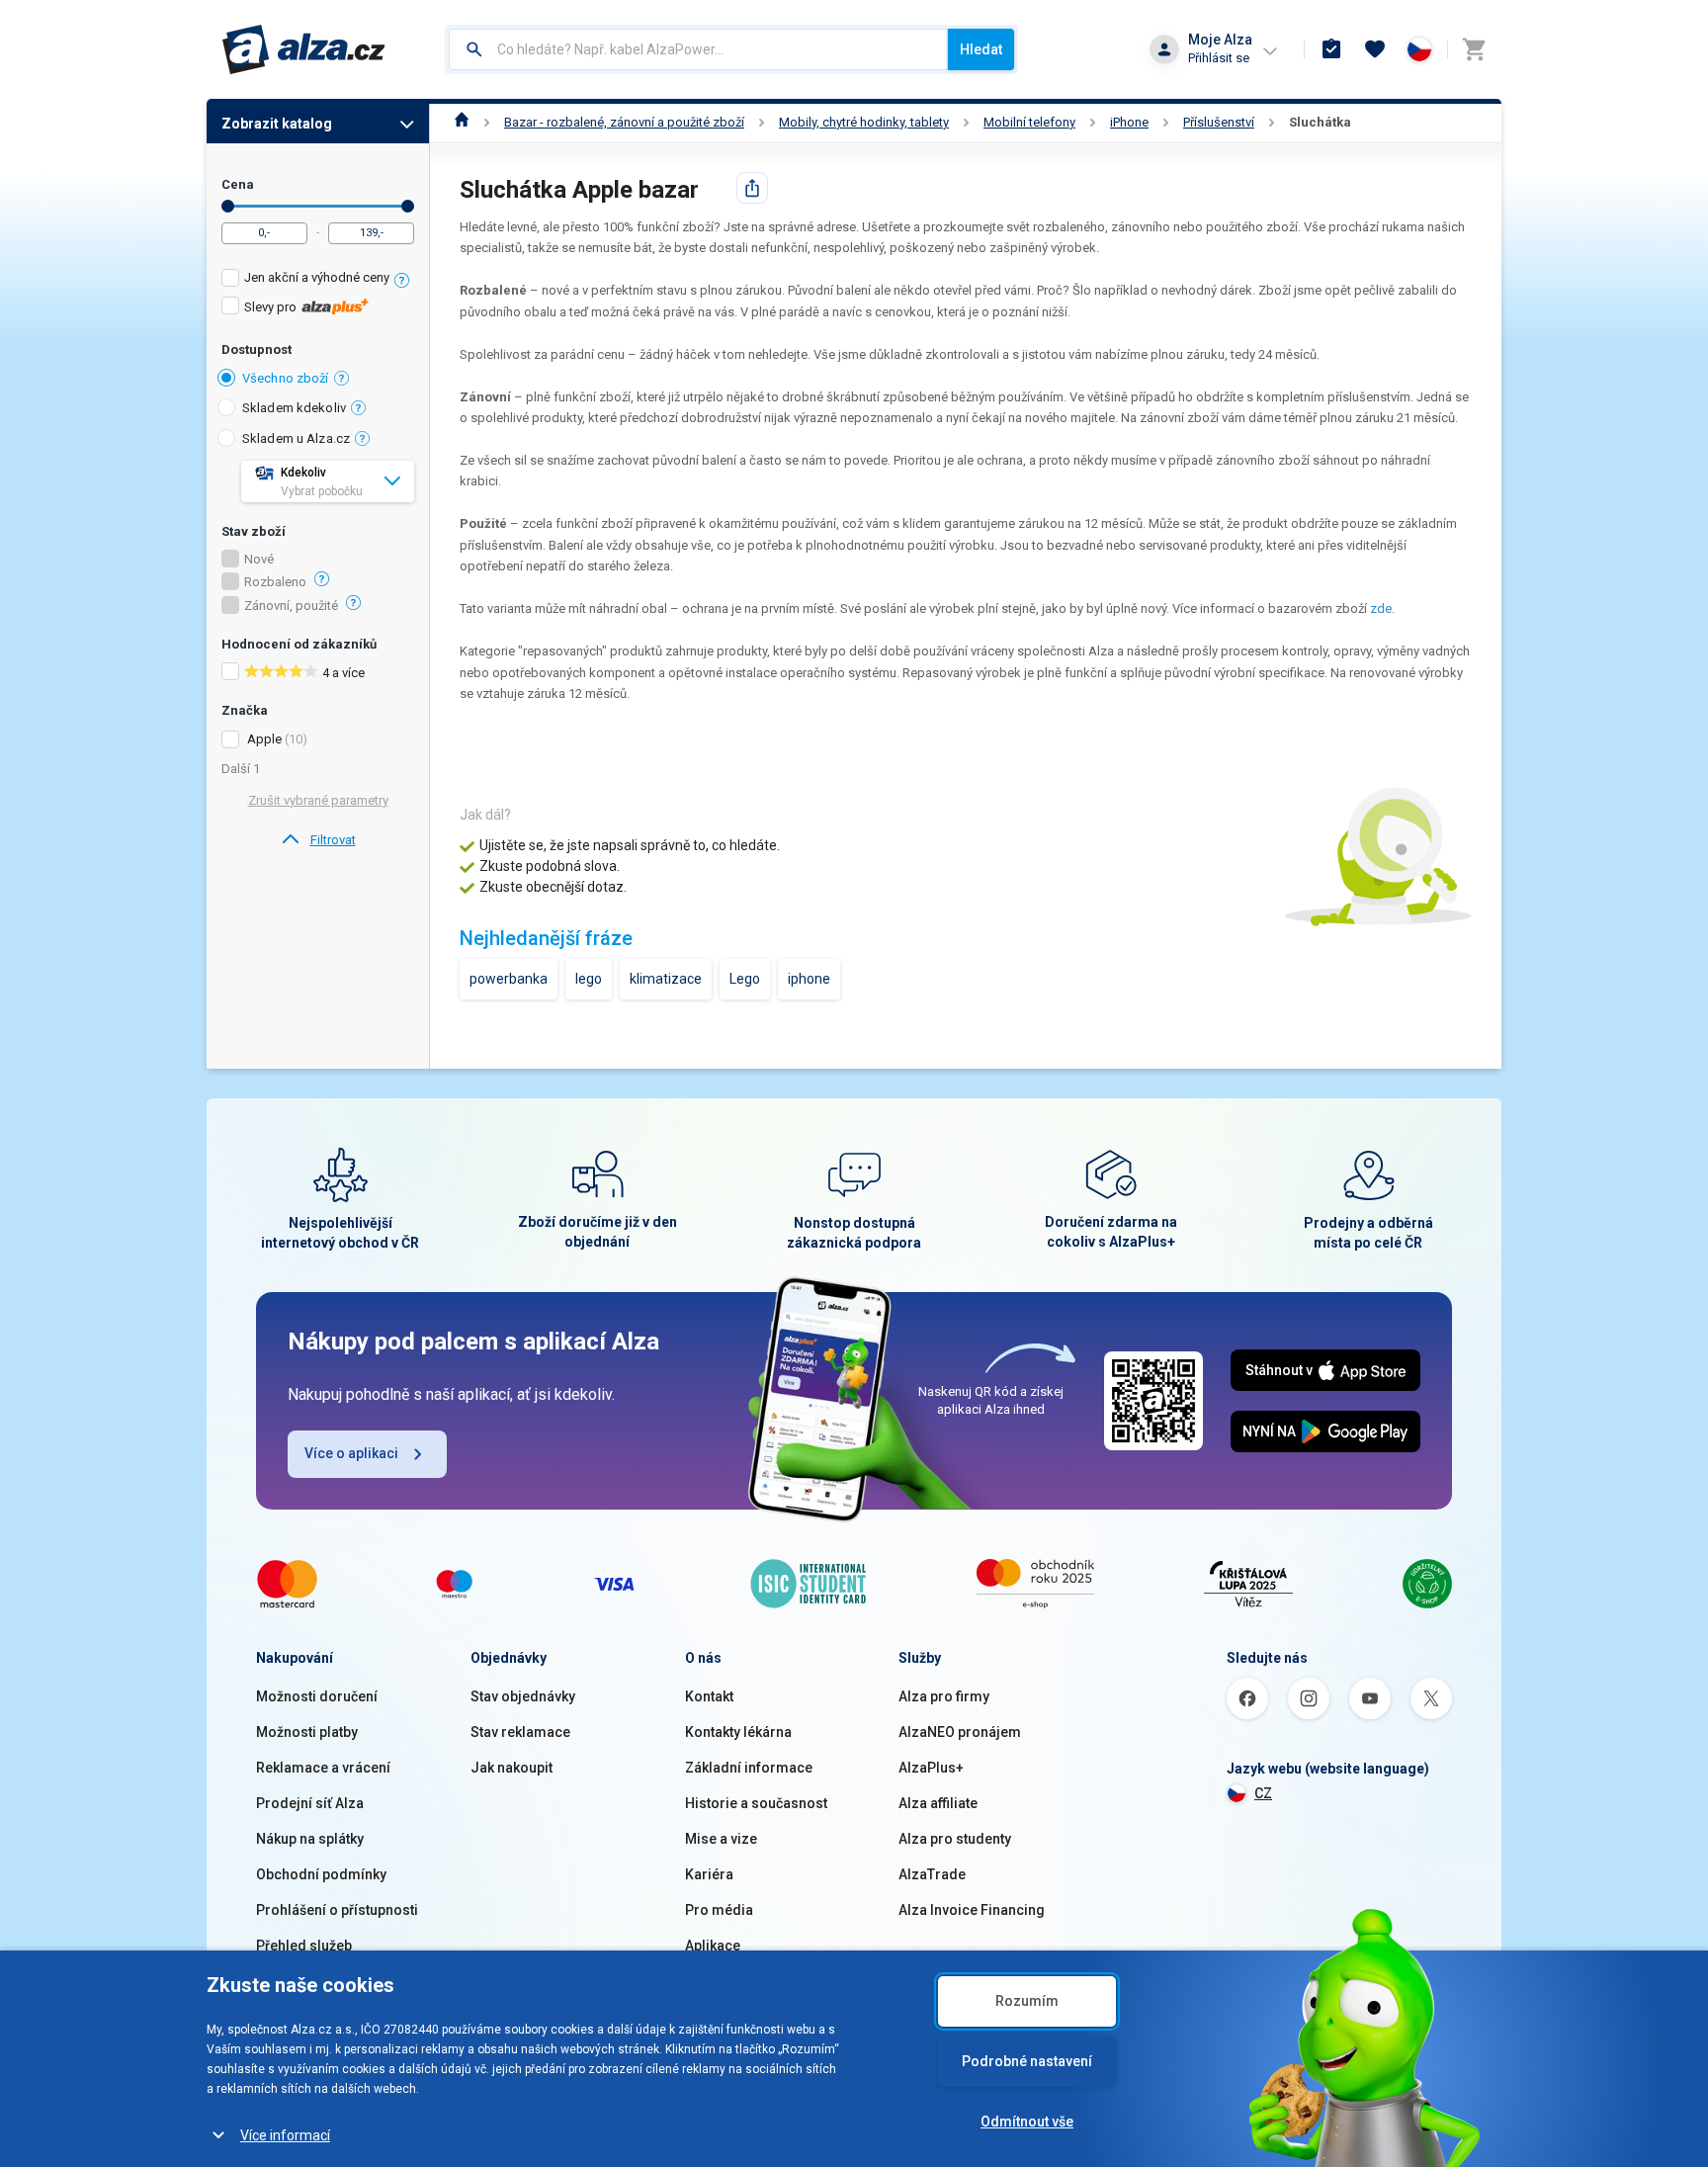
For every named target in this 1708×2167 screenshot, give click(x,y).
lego (589, 979)
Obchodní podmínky (321, 1874)
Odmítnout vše (1027, 2122)
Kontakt (709, 1696)
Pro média (719, 1910)
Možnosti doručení (317, 1696)
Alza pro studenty (955, 1839)
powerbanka (509, 979)
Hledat (981, 49)
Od (228, 206)
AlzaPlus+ (931, 1768)
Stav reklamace (520, 1732)
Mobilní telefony (1029, 122)
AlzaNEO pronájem (960, 1732)
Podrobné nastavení (1027, 2061)
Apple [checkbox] (264, 739)
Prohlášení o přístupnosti (337, 1910)
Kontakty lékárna (738, 1732)
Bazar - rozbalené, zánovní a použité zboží (624, 122)
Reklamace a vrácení (323, 1768)
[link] (318, 840)
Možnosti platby (307, 1732)
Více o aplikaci (351, 1453)
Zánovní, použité (291, 606)
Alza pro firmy (944, 1696)
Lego (745, 979)
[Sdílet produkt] (752, 188)
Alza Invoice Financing (972, 1910)
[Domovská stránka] (462, 122)
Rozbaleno (275, 582)
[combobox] (698, 49)
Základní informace (749, 1768)
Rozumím (1027, 2001)
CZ (1263, 1793)
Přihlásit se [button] (1219, 58)
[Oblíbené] (1375, 49)
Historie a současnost (756, 1803)
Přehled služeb (304, 1946)
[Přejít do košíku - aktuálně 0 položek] (1474, 49)
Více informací (285, 2135)
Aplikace (713, 1946)
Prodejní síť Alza (310, 1803)
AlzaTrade (932, 1874)
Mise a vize (721, 1839)
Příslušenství (1219, 122)
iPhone (1129, 122)
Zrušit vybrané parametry (318, 800)
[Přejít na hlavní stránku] (304, 49)
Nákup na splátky (310, 1839)
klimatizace (666, 979)
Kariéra (709, 1874)
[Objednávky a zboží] (1331, 49)
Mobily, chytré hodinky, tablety (864, 122)
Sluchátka (1320, 122)
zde (1381, 608)
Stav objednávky (523, 1696)
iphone (809, 979)
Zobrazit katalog (277, 124)
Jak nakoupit (512, 1768)
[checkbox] (318, 280)
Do (408, 206)
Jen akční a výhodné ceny (317, 277)
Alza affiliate (938, 1803)
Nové (259, 560)
